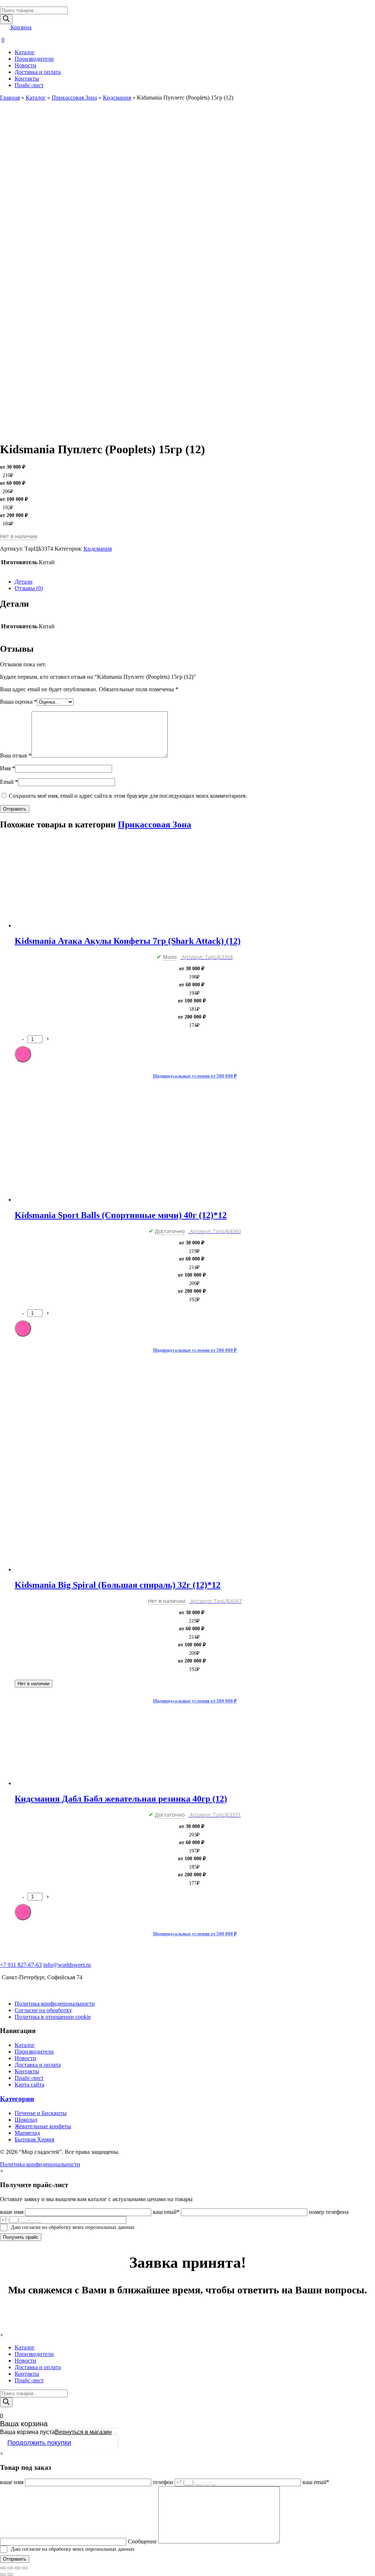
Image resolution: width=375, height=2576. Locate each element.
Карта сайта (29, 2084)
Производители (34, 59)
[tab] (195, 582)
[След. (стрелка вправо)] (10, 2575)
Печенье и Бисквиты (41, 2113)
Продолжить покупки (39, 2443)
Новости (25, 65)
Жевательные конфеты (43, 2126)
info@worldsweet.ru (67, 1965)
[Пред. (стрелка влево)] (3, 2575)
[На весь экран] (18, 2568)
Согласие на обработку (43, 2010)
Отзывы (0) (29, 588)
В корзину (23, 1054)
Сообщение (142, 2541)
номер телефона (329, 2212)
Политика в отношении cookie (53, 2017)
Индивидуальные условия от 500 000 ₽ (195, 1076)
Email (9, 782)
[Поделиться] (10, 2568)
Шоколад (26, 2120)
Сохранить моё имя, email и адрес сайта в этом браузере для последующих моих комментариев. (128, 796)
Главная (10, 98)
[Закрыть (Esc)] (3, 2568)
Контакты (27, 79)
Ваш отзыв (16, 755)
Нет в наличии (34, 1684)
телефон (163, 2482)
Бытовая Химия (34, 2139)
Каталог (25, 52)
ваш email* (166, 2212)
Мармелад (27, 2133)
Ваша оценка (18, 702)
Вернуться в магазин (83, 2432)
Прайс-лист (29, 85)
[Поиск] (6, 19)
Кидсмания (117, 98)
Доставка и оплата (38, 72)
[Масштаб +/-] (25, 2568)
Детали (24, 582)
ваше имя (12, 2212)
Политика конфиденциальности (55, 2004)
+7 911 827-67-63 (21, 1965)
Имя (8, 768)
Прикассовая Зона (74, 98)
